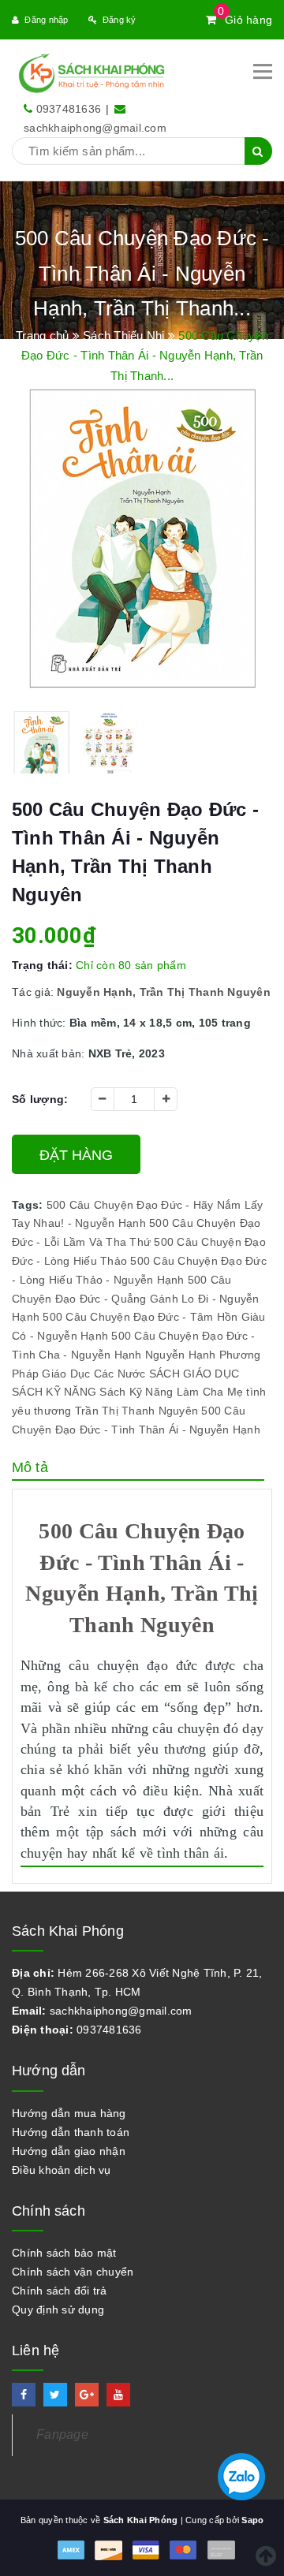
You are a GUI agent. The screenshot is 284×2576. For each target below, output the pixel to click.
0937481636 (69, 109)
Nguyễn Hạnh (181, 1355)
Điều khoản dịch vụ (62, 2170)
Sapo (252, 2520)
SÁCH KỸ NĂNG (54, 1392)
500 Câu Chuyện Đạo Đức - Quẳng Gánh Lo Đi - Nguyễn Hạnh (136, 1299)
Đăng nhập (46, 20)
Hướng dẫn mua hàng (69, 2113)
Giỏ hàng (245, 20)
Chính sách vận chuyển (73, 2272)
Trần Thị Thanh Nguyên (136, 1411)
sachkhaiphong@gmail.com (95, 128)
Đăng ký (120, 20)
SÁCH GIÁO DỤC (194, 1374)
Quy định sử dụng (58, 2309)
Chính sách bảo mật (64, 2253)
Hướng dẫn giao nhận (69, 2151)
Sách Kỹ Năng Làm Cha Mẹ (171, 1392)
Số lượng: (40, 1099)
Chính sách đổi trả (60, 2291)
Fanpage (62, 2434)
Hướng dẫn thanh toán (71, 2132)
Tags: (29, 1205)
